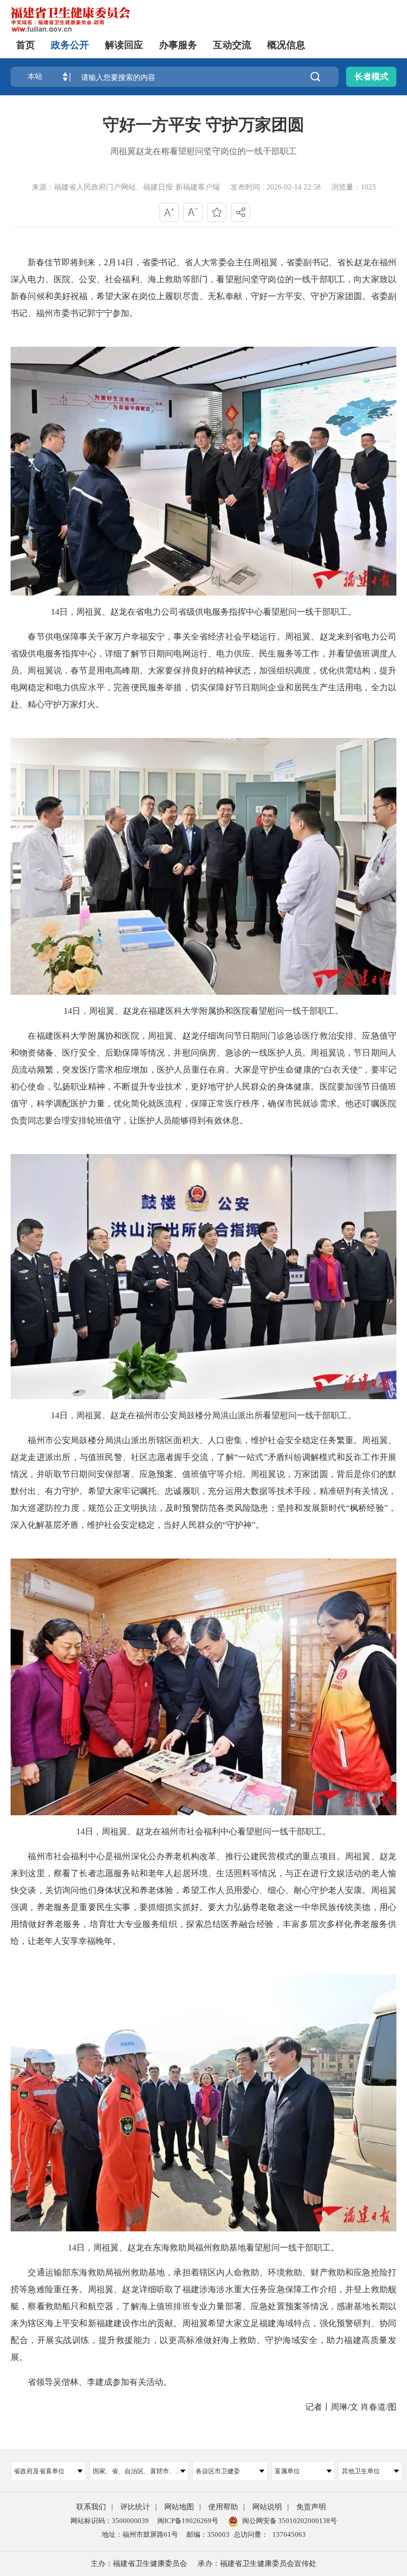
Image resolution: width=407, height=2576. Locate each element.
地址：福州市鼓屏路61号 (140, 2534)
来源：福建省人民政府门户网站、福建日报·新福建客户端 (126, 187)
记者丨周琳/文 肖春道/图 (342, 2407)
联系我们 (91, 2507)
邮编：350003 (208, 2534)
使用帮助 (223, 2507)
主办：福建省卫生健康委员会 (139, 2564)
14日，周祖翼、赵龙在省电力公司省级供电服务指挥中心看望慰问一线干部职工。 (203, 612)
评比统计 (135, 2507)
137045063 (289, 2534)
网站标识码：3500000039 (110, 2521)
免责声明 (311, 2507)
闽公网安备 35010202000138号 (290, 2521)
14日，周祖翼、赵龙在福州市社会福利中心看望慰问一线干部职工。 (203, 1831)
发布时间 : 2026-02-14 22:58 (276, 187)
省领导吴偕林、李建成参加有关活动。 (91, 2382)
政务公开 (70, 45)
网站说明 (267, 2507)
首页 (25, 45)
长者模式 (371, 76)
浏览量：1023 (353, 187)
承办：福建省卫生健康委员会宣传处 (257, 2564)
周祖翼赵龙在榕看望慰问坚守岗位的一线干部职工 (203, 151)
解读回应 (124, 45)
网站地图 (179, 2507)
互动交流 (232, 45)
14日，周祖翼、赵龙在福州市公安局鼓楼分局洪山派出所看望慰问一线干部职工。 (203, 1415)
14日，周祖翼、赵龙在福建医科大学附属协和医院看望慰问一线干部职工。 (203, 1011)
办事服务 (178, 45)
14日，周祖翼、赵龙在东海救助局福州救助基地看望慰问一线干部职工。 (203, 2248)
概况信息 (286, 45)
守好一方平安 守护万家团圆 (203, 125)
